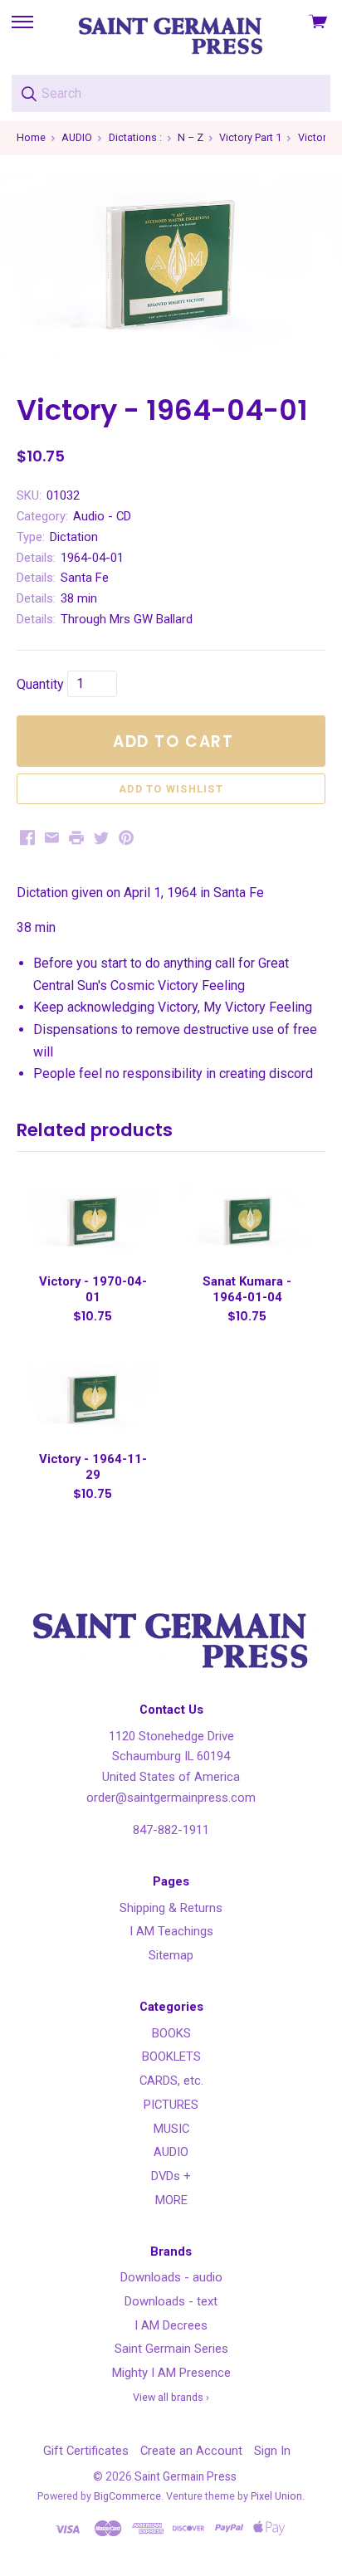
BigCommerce (127, 2496)
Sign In (272, 2451)
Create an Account (191, 2451)
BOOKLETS (171, 2056)
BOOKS (171, 2033)
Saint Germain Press (186, 2476)
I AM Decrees (171, 2325)
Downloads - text (171, 2301)
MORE (171, 2200)
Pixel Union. (278, 2496)
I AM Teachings (171, 1931)
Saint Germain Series (171, 2349)
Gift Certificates (86, 2451)
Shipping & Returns (171, 1908)
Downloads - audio (171, 2277)
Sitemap (171, 1955)
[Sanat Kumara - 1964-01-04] (247, 1222)
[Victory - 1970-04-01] (92, 1222)
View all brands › (171, 2397)
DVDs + (171, 2176)
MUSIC (171, 2129)
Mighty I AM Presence (171, 2373)
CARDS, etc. (171, 2081)
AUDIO (171, 2152)
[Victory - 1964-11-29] (92, 1399)
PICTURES (171, 2105)
